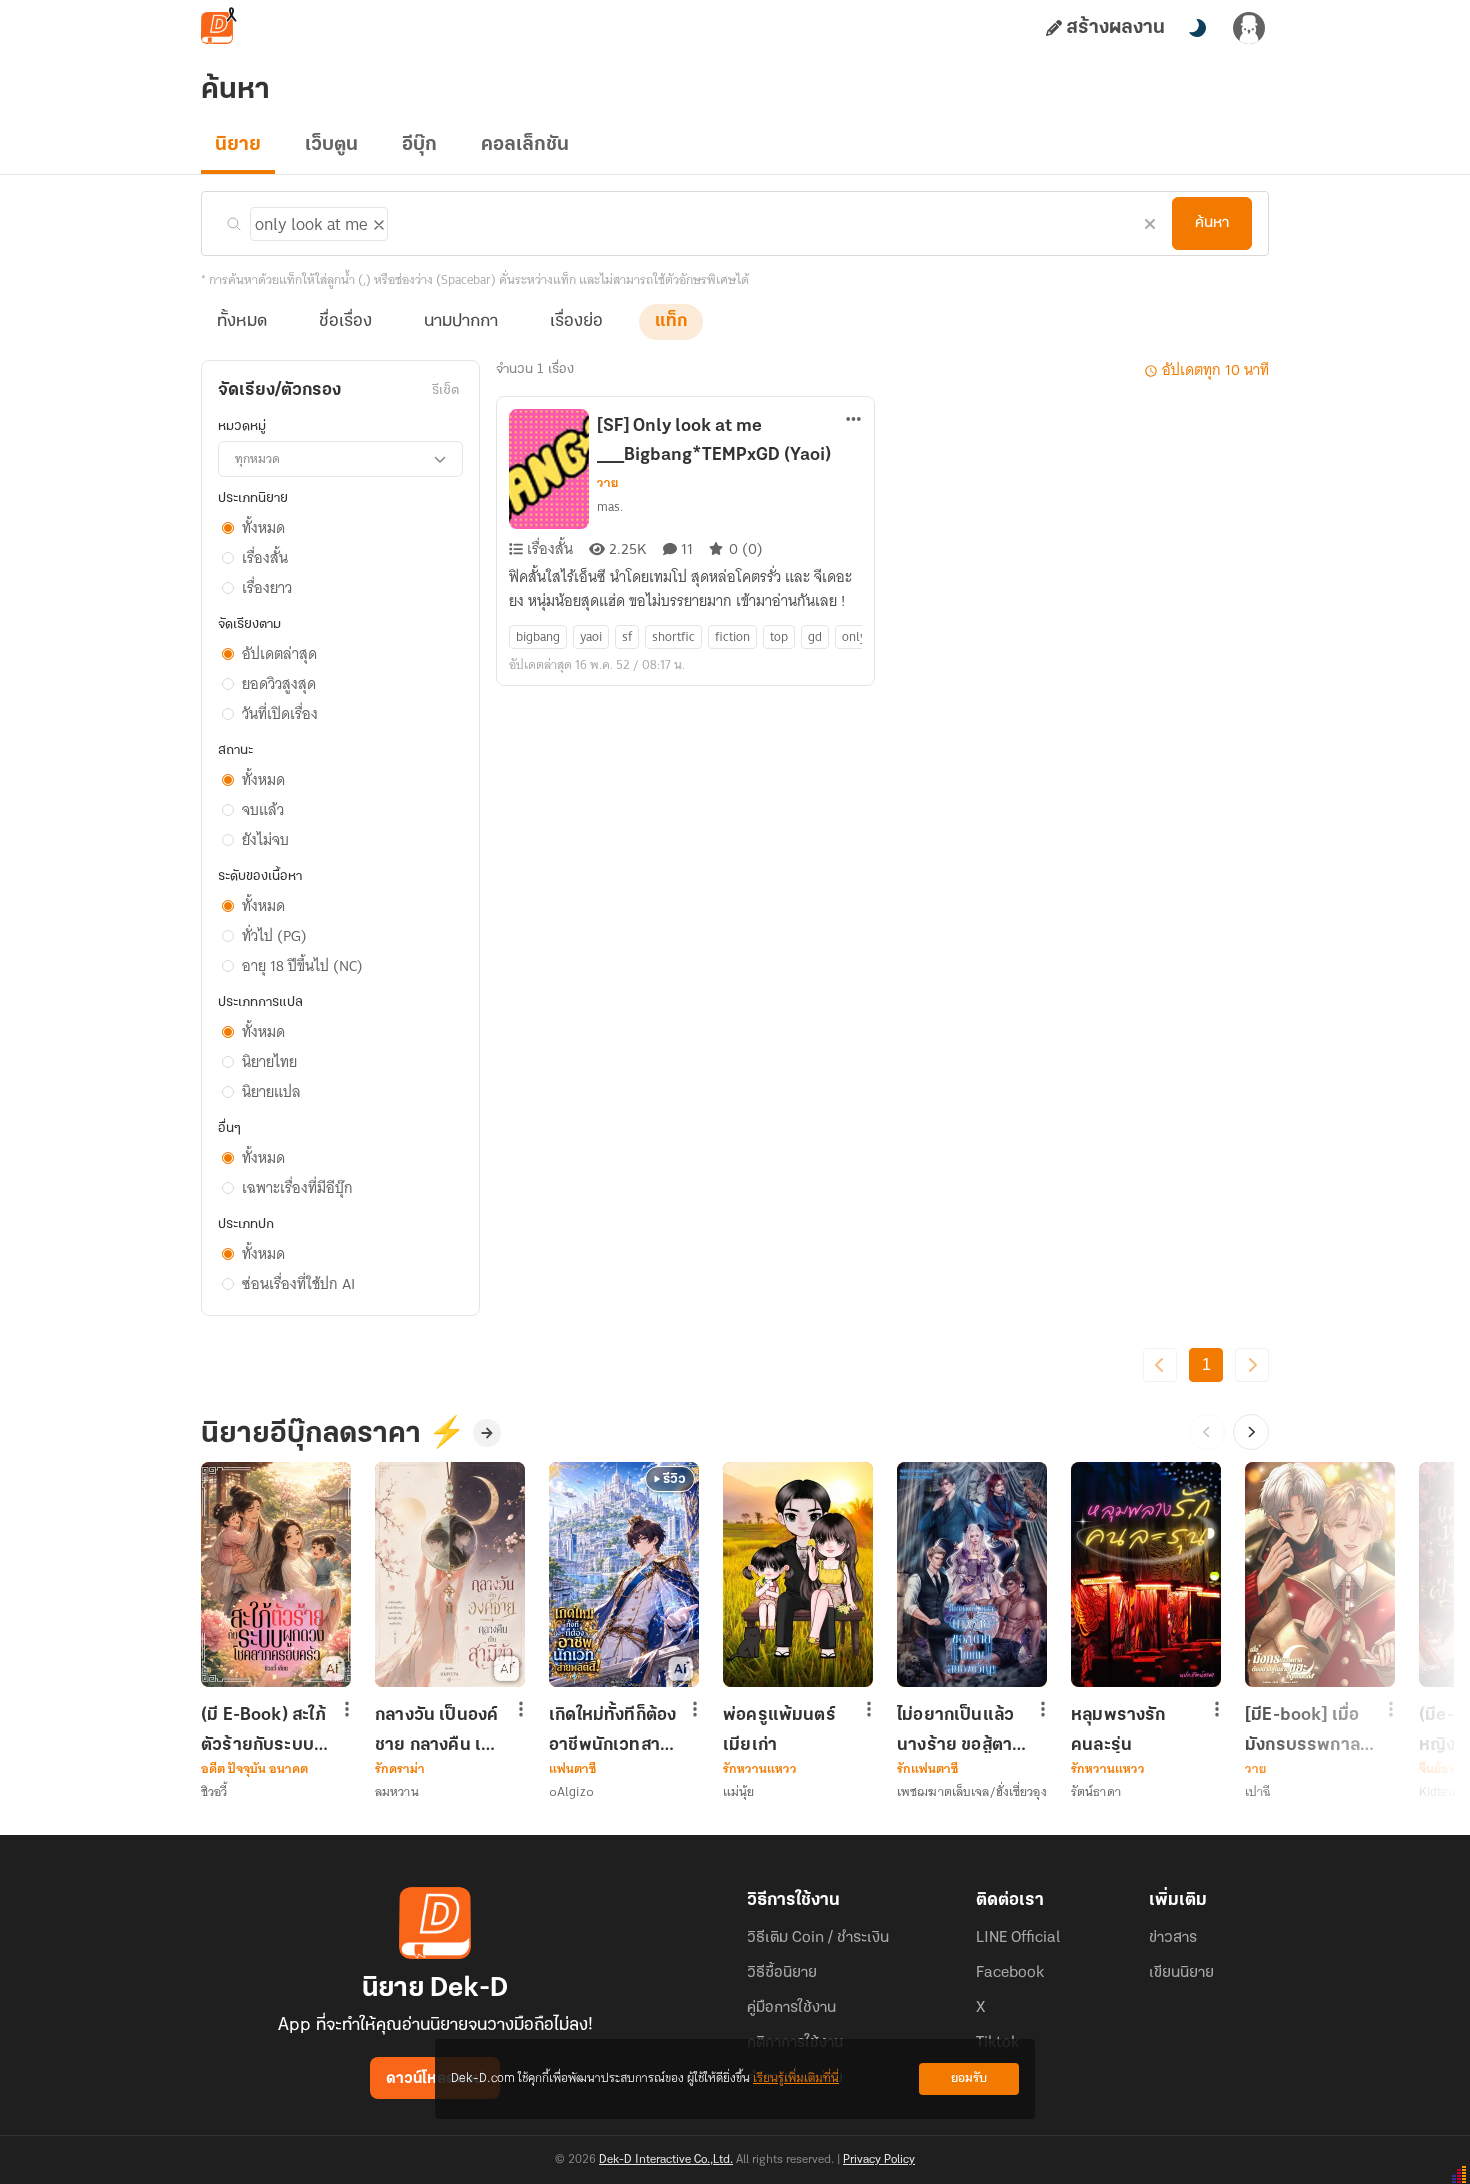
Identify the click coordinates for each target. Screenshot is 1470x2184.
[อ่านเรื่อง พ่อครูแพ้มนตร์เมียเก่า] (798, 1574)
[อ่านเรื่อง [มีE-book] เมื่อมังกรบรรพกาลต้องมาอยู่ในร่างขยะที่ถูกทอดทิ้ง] (1320, 1574)
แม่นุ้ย (738, 1791)
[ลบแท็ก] (377, 221)
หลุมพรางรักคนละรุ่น (1118, 1730)
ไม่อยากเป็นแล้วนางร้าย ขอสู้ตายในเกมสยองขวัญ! (960, 1730)
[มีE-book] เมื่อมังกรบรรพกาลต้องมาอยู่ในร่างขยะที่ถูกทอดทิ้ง (1303, 1730)
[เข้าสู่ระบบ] (1249, 28)
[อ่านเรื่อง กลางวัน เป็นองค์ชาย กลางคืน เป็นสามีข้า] (450, 1574)
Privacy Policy (879, 2160)
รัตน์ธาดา (1096, 1791)
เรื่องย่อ (576, 322)
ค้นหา (1212, 223)
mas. (610, 506)
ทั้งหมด (242, 322)
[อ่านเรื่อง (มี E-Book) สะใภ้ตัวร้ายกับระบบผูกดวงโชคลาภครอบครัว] (276, 1574)
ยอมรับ (969, 2078)
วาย (607, 483)
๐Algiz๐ (571, 1791)
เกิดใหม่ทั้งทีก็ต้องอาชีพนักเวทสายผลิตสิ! (612, 1730)
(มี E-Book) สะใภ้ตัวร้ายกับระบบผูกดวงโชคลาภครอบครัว (263, 1730)
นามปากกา (461, 322)
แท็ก (671, 322)
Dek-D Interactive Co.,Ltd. (666, 2160)
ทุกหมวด (257, 458)
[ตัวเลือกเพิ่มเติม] (854, 421)
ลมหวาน (397, 1791)
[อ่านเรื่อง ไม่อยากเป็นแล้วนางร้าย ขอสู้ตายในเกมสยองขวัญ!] (972, 1574)
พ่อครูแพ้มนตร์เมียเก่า (779, 1730)
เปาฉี (1257, 1791)
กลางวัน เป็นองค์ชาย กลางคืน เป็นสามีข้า (439, 1730)
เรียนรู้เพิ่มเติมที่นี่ (796, 2078)
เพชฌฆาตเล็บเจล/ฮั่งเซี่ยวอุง (972, 1791)
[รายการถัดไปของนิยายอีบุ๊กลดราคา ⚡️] (1251, 1432)
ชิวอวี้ (214, 1791)
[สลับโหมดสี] (1197, 28)
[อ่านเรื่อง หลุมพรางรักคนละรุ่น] (1146, 1574)
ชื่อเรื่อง (345, 322)
